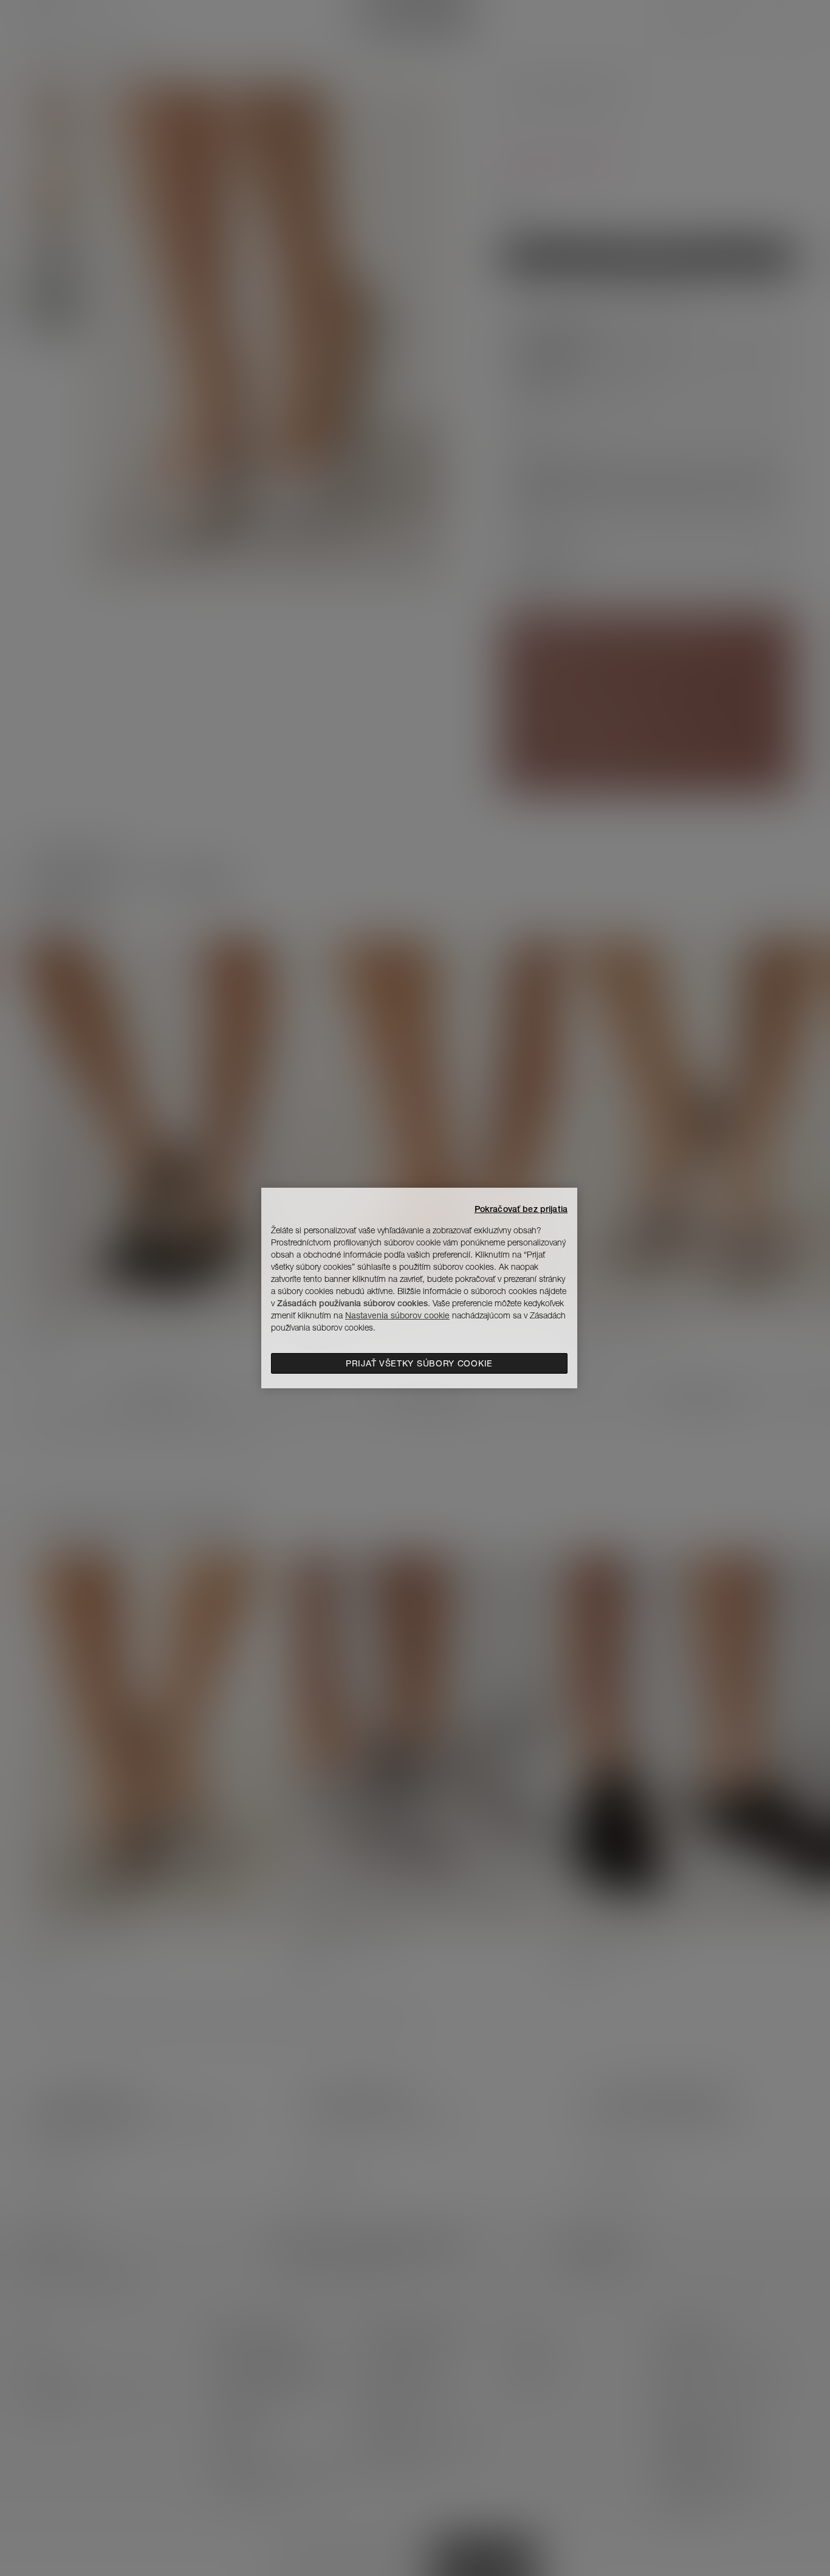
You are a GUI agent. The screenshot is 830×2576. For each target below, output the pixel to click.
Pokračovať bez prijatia (521, 1209)
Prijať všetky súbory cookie (419, 1363)
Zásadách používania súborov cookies (352, 1303)
